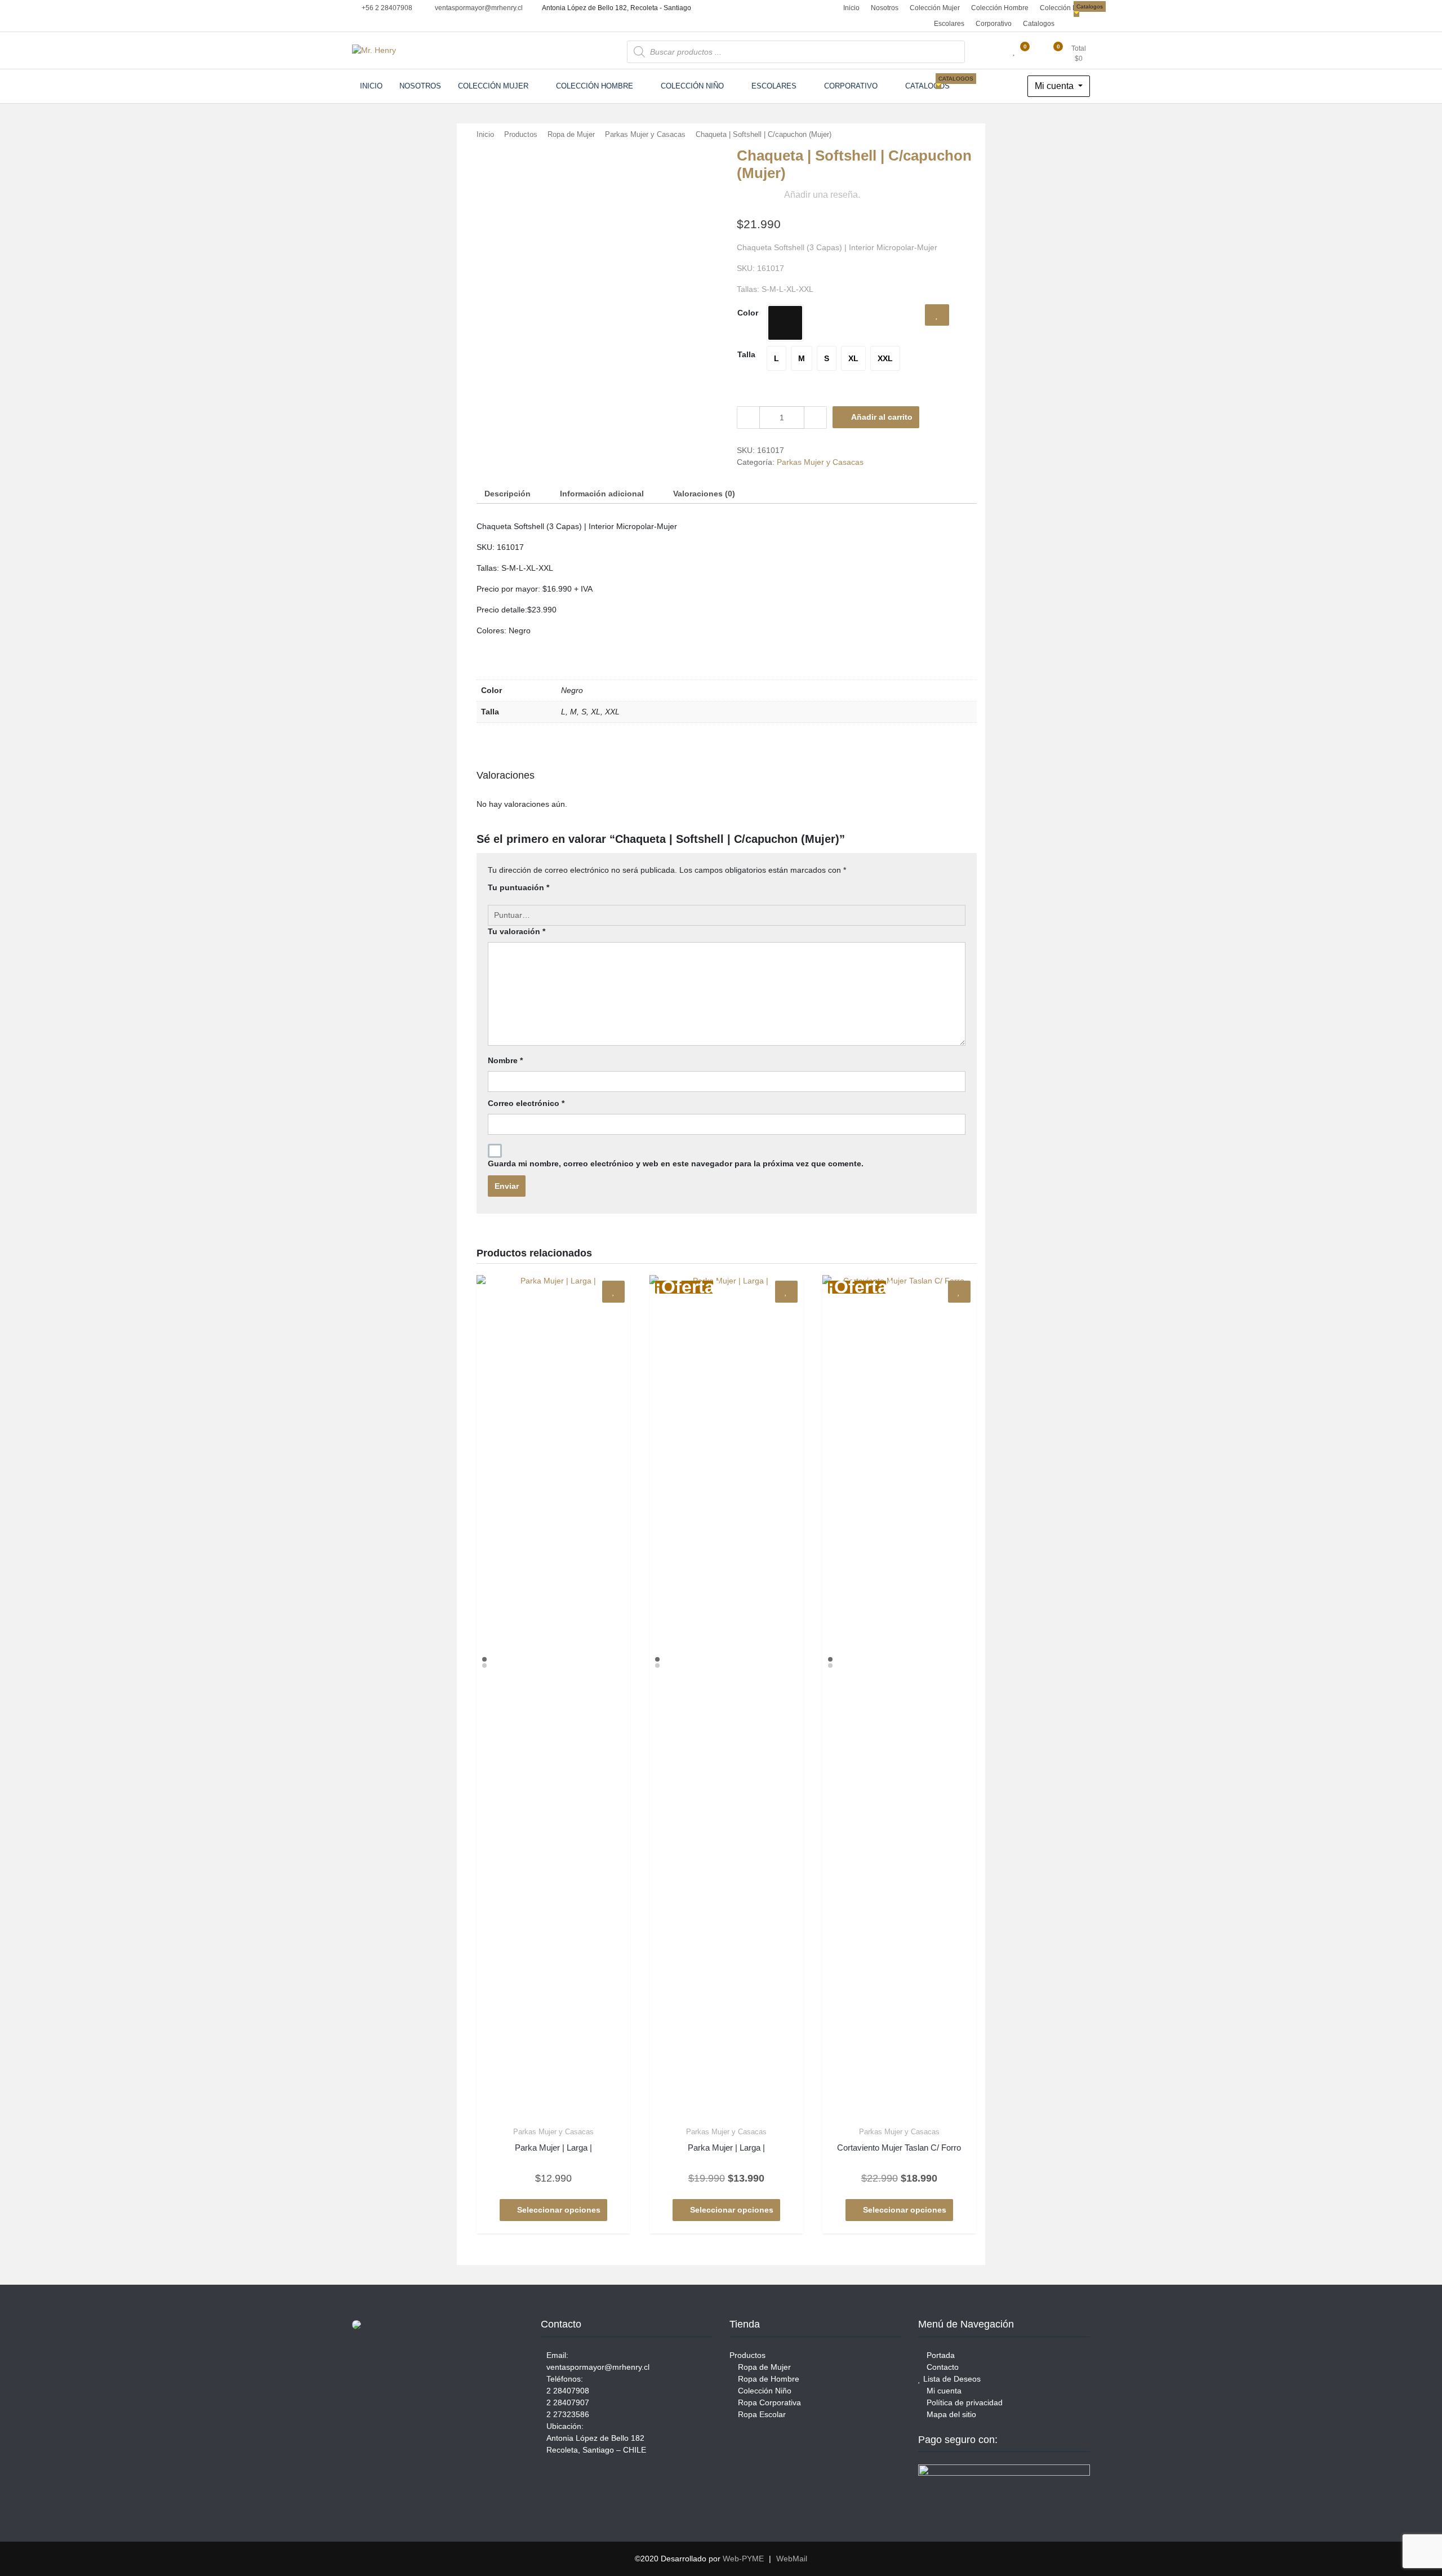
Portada (940, 2355)
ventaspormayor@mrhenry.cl (478, 8)
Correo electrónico (526, 1103)
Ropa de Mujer (571, 134)
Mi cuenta (1055, 86)
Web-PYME (743, 2559)
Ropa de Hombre (767, 2379)
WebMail (792, 2559)
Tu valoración (517, 931)
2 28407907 (568, 2402)
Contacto (942, 2367)
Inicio (851, 8)
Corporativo (994, 24)
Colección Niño (1063, 8)
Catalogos (1040, 22)
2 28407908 (568, 2391)
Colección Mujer (935, 8)
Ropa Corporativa (768, 2402)
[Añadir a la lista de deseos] (937, 315)
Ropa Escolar (761, 2414)
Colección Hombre (1000, 8)
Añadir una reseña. (822, 195)
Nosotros (885, 8)
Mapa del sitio (950, 2414)
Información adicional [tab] (602, 494)
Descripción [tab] (508, 494)
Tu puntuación (519, 887)
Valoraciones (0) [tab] (704, 494)
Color (748, 313)
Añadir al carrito (882, 417)
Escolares (949, 24)
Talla (746, 354)
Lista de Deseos (951, 2379)
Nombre (505, 1060)
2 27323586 (568, 2414)
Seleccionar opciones (559, 2210)
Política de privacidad (963, 2402)
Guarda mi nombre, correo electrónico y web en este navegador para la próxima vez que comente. (676, 1163)
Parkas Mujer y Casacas (645, 134)
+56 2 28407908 (386, 8)
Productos (521, 134)
